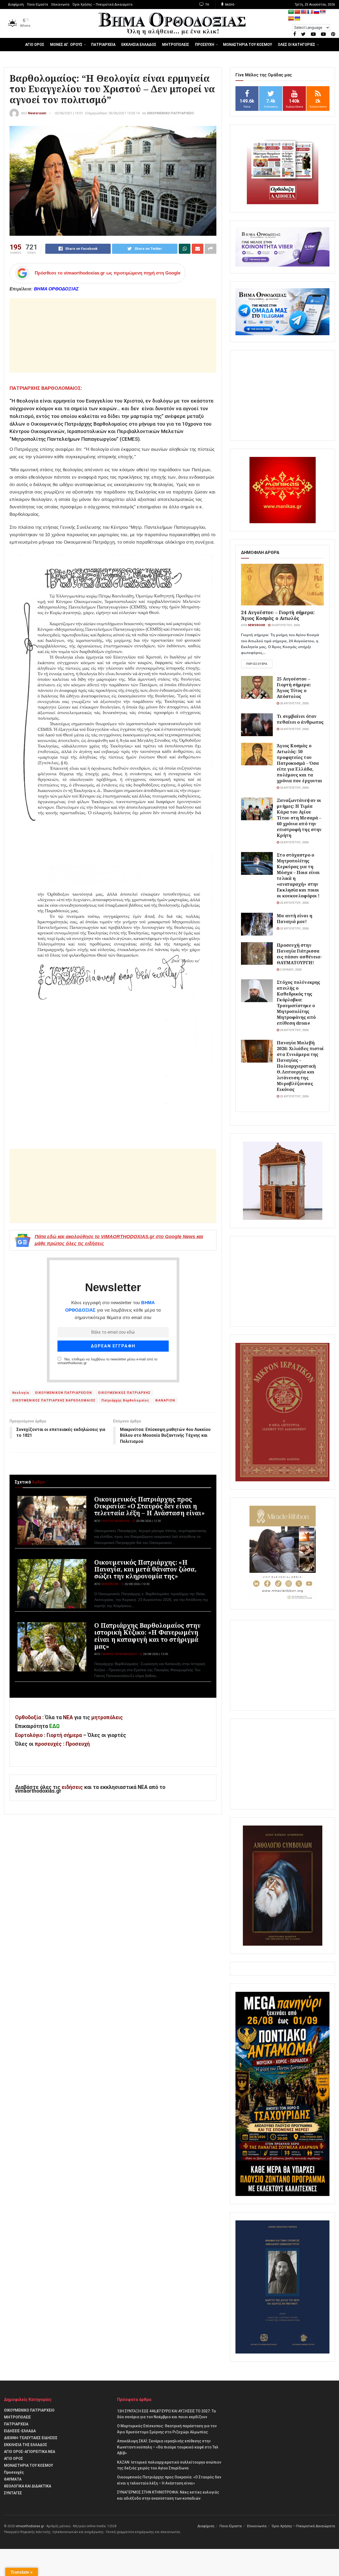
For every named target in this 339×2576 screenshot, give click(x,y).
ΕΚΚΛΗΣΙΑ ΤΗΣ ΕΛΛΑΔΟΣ (26, 2445)
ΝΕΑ (68, 1717)
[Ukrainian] (297, 19)
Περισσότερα (257, 664)
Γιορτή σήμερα (64, 1735)
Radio (229, 5)
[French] (310, 12)
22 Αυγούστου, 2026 (294, 903)
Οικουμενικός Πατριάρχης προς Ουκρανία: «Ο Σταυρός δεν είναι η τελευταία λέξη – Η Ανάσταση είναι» (150, 1506)
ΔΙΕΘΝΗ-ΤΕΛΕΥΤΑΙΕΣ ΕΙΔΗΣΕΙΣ (31, 2438)
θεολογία (21, 1393)
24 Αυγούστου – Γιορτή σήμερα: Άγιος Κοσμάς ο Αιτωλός (278, 615)
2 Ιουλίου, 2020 (290, 970)
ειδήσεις (73, 1787)
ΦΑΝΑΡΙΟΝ (165, 1400)
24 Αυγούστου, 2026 (285, 625)
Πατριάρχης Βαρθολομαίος (125, 1400)
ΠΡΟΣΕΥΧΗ (205, 45)
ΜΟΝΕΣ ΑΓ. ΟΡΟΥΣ (66, 45)
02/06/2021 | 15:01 (69, 113)
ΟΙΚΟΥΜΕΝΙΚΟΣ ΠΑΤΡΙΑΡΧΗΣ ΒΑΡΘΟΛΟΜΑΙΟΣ (54, 1400)
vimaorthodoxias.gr (30, 2526)
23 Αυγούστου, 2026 (294, 929)
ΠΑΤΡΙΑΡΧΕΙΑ (103, 45)
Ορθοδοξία (28, 1717)
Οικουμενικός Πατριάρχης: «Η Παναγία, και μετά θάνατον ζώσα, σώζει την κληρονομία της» (145, 1569)
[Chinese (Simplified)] (297, 12)
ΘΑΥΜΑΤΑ (13, 2479)
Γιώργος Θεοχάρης (115, 1521)
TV (207, 5)
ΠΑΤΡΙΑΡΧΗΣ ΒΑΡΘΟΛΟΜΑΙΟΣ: (46, 388)
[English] (304, 12)
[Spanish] (291, 19)
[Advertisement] (113, 335)
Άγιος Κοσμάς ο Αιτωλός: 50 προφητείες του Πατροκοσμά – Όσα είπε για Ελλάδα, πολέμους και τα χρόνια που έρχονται (299, 763)
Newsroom (37, 113)
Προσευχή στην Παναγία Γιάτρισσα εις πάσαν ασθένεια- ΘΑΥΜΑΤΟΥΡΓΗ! (299, 954)
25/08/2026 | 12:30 (148, 1521)
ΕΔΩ (54, 1726)
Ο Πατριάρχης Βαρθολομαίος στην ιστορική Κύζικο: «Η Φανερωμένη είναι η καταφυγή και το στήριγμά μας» (147, 1636)
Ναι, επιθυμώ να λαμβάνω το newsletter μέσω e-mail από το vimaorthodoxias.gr (107, 1361)
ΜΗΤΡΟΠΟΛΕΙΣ (176, 45)
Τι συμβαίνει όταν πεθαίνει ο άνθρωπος (300, 719)
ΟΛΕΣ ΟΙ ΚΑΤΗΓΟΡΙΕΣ (296, 45)
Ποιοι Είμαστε (38, 5)
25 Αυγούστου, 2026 (294, 703)
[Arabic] (291, 12)
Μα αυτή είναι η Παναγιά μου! (295, 918)
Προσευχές (14, 2472)
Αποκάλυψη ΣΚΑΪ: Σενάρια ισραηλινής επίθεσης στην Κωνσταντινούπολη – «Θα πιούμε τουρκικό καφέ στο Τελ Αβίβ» (168, 2447)
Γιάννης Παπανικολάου (119, 1654)
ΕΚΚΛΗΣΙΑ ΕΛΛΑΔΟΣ (139, 45)
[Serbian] (323, 12)
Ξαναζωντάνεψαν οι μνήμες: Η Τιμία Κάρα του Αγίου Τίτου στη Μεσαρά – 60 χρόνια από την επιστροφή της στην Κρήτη (299, 818)
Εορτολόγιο (29, 1735)
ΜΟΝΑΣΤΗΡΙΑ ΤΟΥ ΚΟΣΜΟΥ (247, 45)
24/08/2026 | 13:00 (155, 1654)
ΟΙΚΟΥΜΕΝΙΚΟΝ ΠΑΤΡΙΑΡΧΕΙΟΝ (63, 1393)
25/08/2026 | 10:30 (137, 1584)
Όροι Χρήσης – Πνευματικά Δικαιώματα (102, 5)
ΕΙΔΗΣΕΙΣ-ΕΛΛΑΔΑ (20, 2431)
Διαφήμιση (16, 5)
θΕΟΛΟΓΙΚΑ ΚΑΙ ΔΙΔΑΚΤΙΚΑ (28, 2486)
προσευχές (48, 1744)
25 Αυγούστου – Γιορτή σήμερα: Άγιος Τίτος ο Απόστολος (294, 687)
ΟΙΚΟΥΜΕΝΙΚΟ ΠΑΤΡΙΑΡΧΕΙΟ (170, 113)
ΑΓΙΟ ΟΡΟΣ (35, 45)
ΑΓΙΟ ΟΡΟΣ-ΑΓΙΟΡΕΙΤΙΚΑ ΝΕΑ (30, 2452)
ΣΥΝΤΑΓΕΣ (13, 2493)
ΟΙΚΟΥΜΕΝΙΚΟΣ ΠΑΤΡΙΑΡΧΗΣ (124, 1393)
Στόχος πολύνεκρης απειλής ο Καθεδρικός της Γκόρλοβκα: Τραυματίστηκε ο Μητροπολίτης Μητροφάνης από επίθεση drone (298, 1003)
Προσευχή (78, 1744)
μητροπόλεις (107, 1717)
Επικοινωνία (60, 5)
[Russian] (316, 12)
